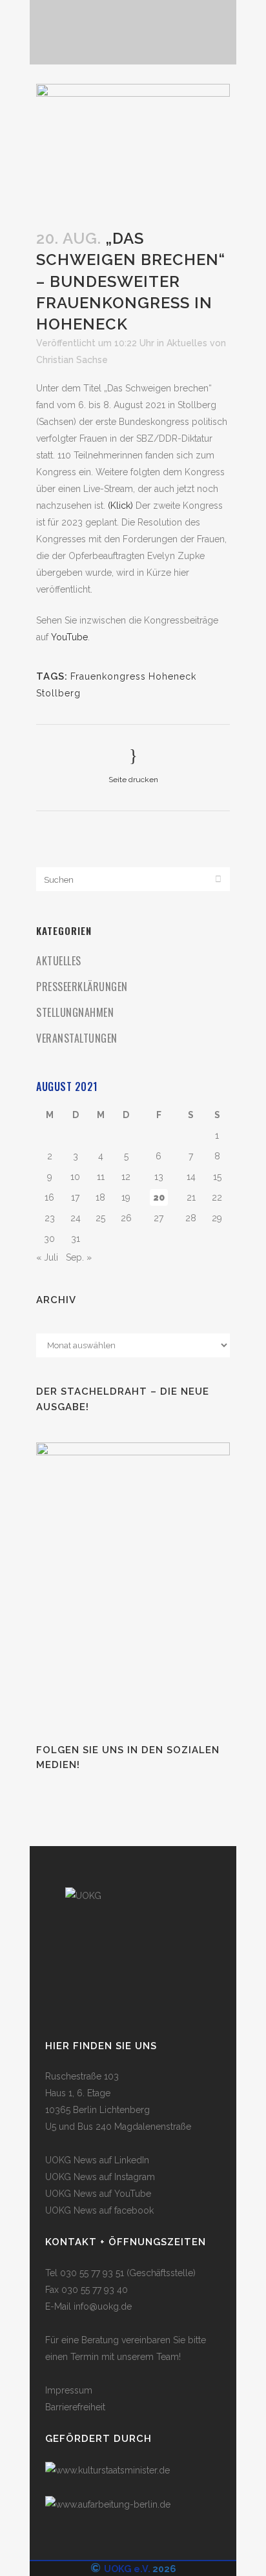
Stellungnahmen (75, 1012)
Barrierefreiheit (75, 2407)
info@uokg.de (103, 2306)
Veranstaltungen (77, 1038)
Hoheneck (172, 676)
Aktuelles (187, 343)
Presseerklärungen (82, 987)
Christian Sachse (72, 360)
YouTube (69, 637)
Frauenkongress (108, 676)
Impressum (69, 2390)
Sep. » (79, 1257)
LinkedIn (132, 2160)
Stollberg (58, 693)
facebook (134, 2210)
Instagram (135, 2177)
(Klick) (120, 506)
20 (159, 1197)
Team (168, 2357)
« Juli (47, 1257)
